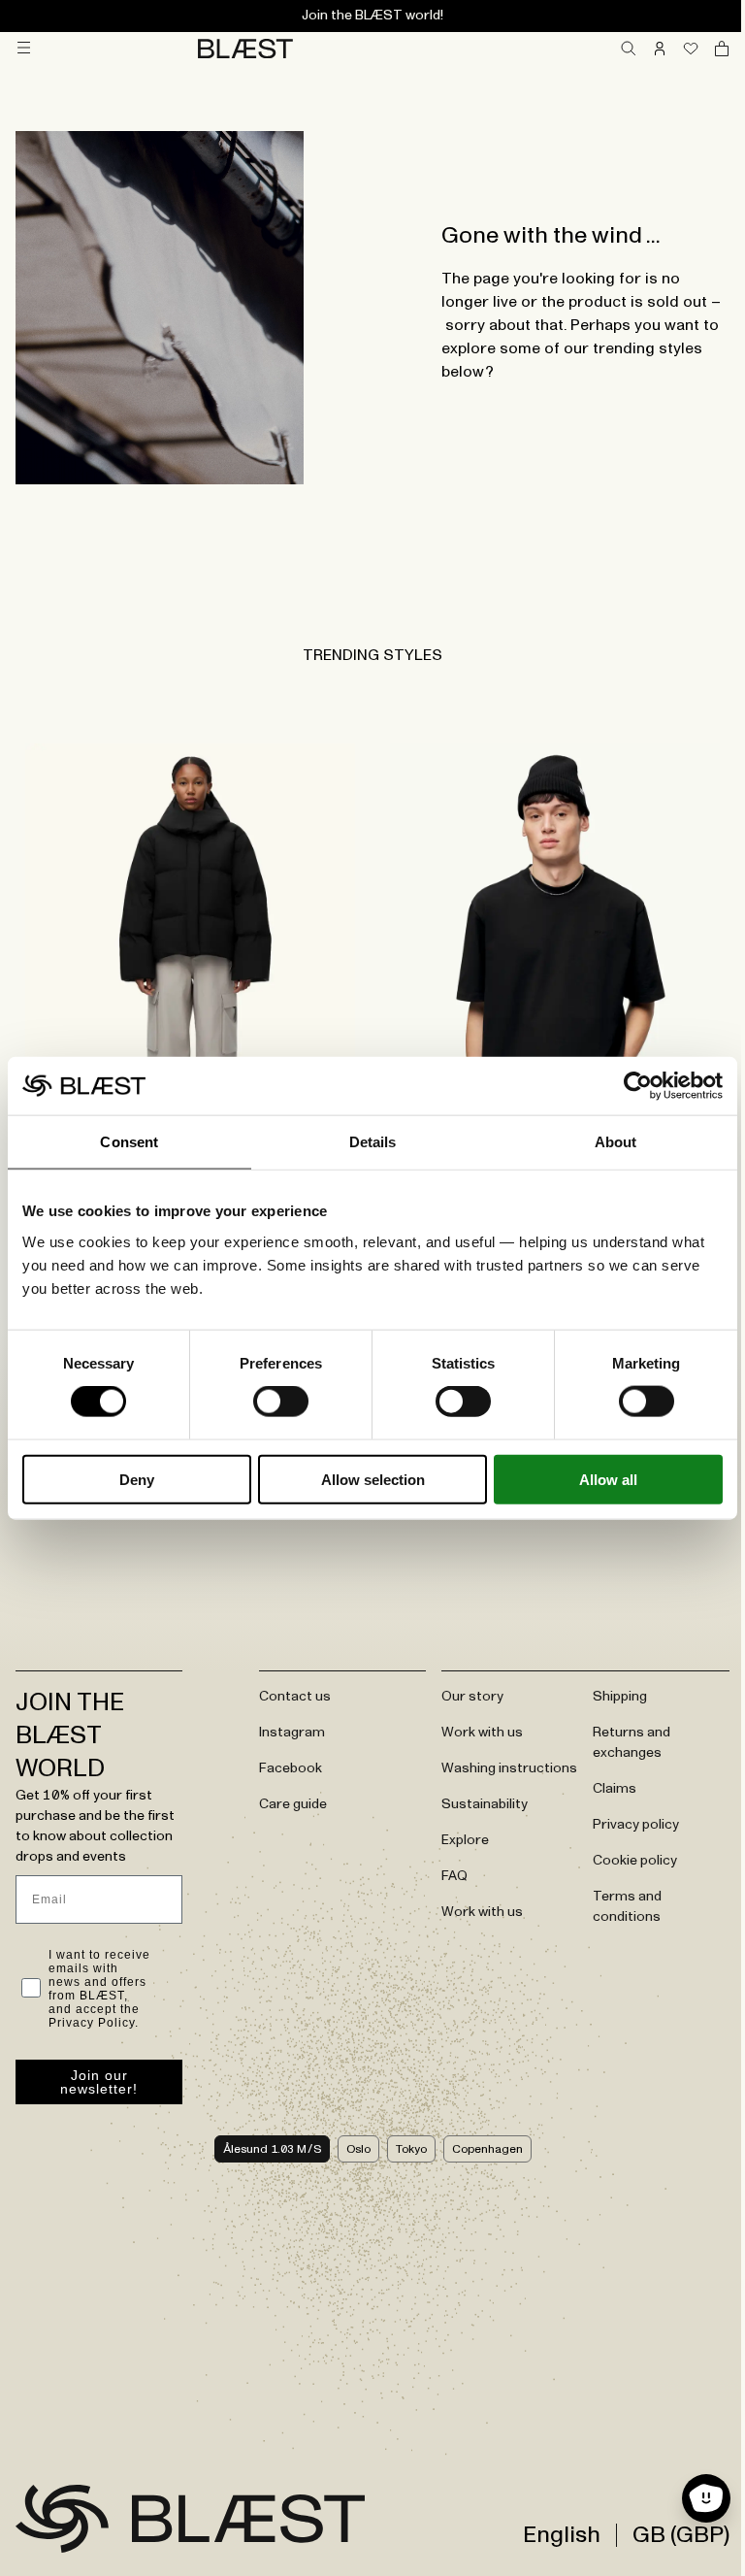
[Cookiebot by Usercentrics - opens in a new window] (638, 1086)
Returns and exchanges (632, 1743)
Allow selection (373, 1479)
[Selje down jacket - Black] (190, 964)
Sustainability (485, 1804)
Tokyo (411, 2149)
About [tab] (616, 1142)
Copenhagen (487, 2149)
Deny (137, 1479)
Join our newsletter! (99, 2082)
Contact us (295, 1697)
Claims (615, 1789)
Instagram (292, 1733)
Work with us (482, 1733)
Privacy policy (636, 1825)
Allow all (608, 1479)
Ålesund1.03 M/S (272, 2149)
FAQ (454, 1876)
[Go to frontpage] (62, 2519)
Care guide (293, 1804)
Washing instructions (509, 1768)
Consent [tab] (129, 1142)
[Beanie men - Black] (555, 964)
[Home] (245, 49)
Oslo (358, 2149)
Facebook (291, 1768)
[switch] (281, 1402)
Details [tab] (373, 1142)
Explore (465, 1840)
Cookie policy (635, 1861)
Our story (472, 1697)
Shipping (620, 1697)
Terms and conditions (627, 1907)
